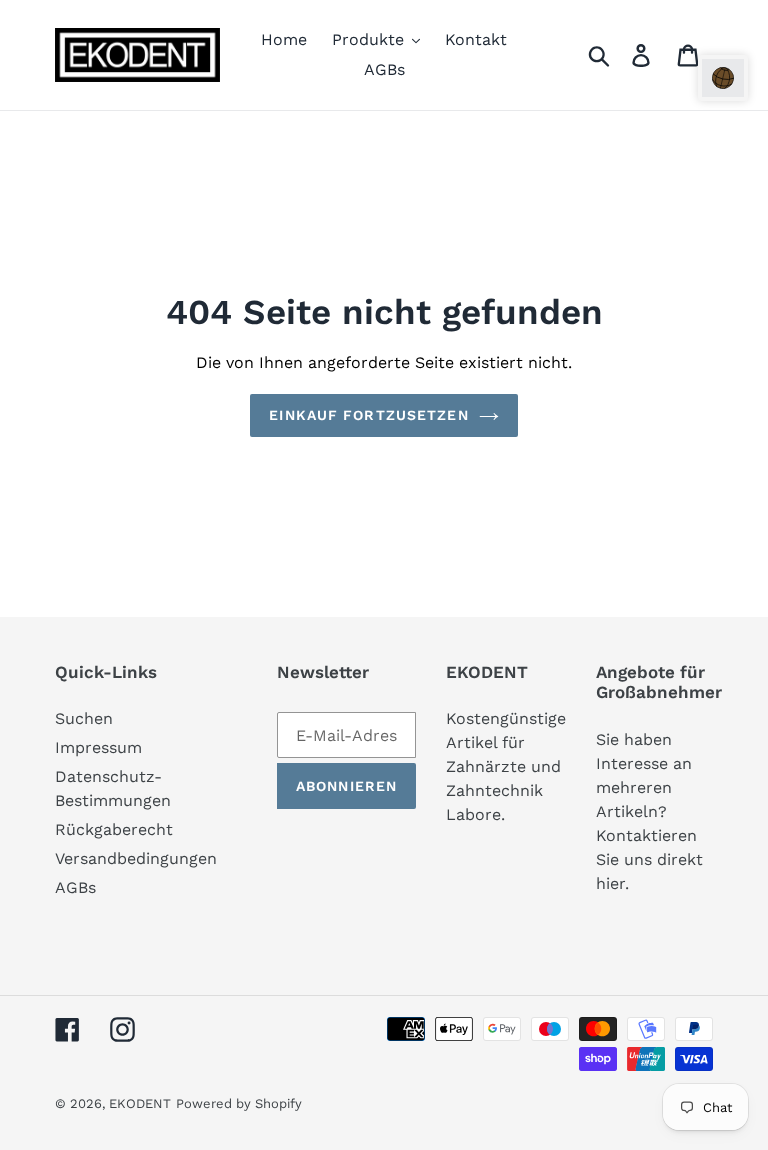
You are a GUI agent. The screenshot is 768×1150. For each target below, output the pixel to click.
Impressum (98, 747)
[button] (723, 78)
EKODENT (140, 1103)
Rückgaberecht (114, 829)
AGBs (75, 887)
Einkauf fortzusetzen (368, 415)
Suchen (84, 718)
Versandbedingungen (136, 858)
